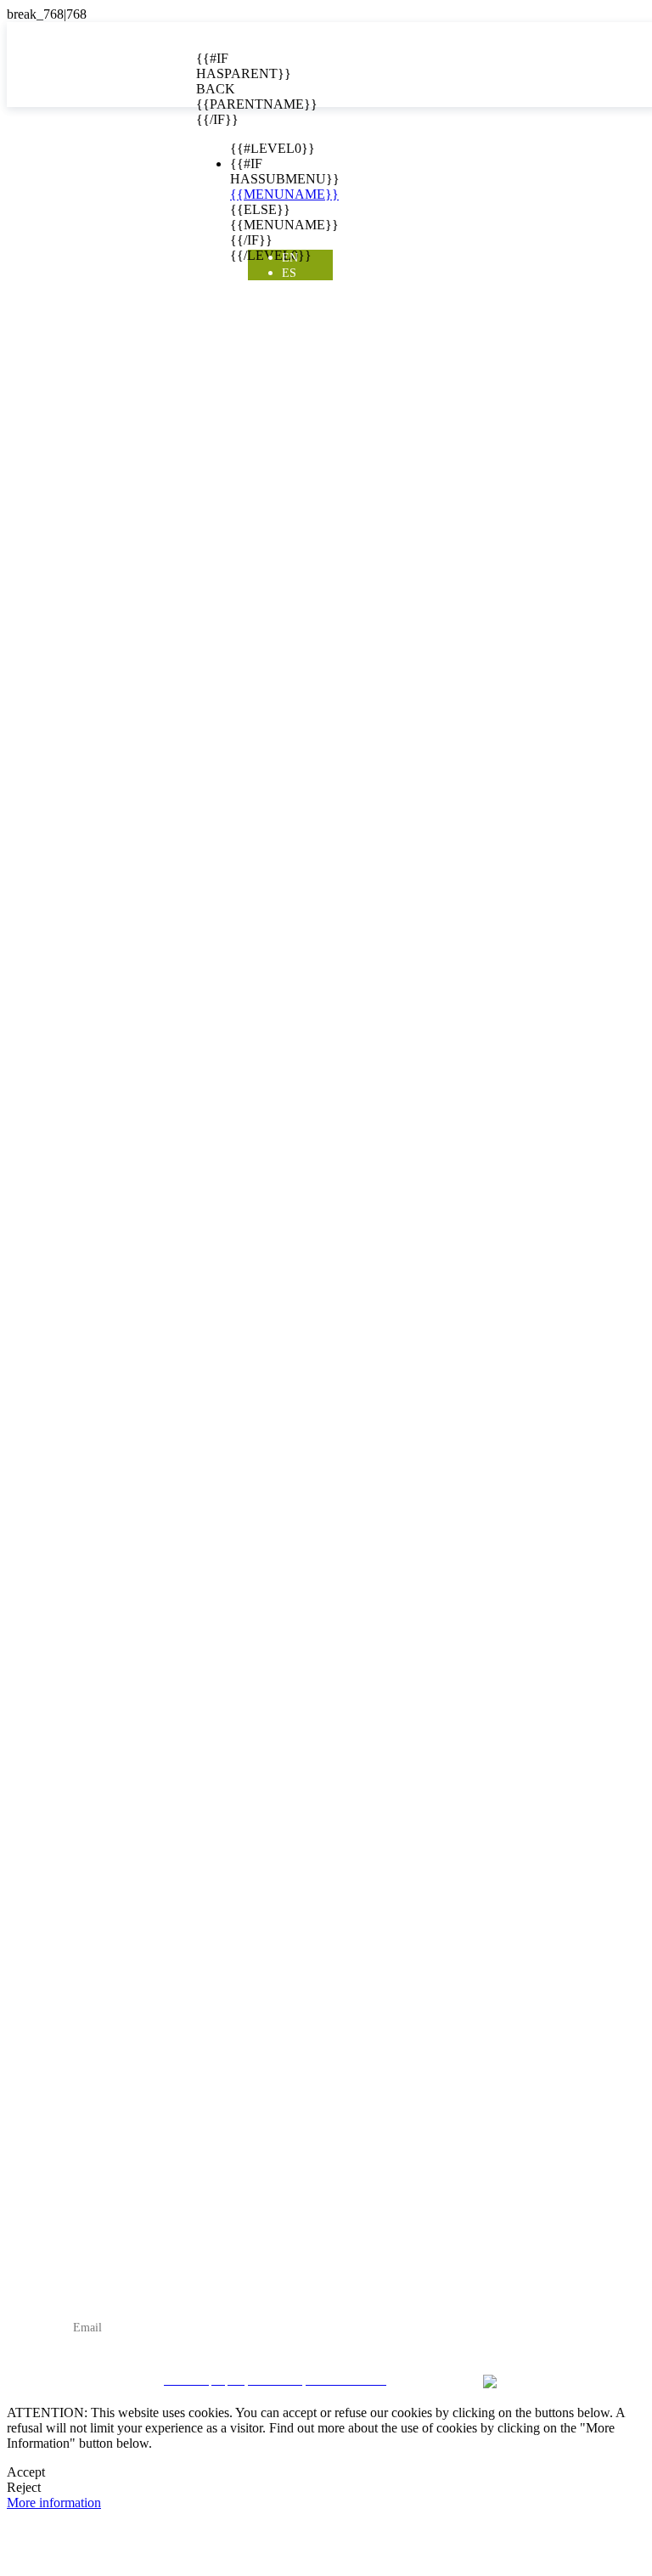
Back (209, 89)
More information (54, 2503)
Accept (26, 2472)
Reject (24, 2487)
